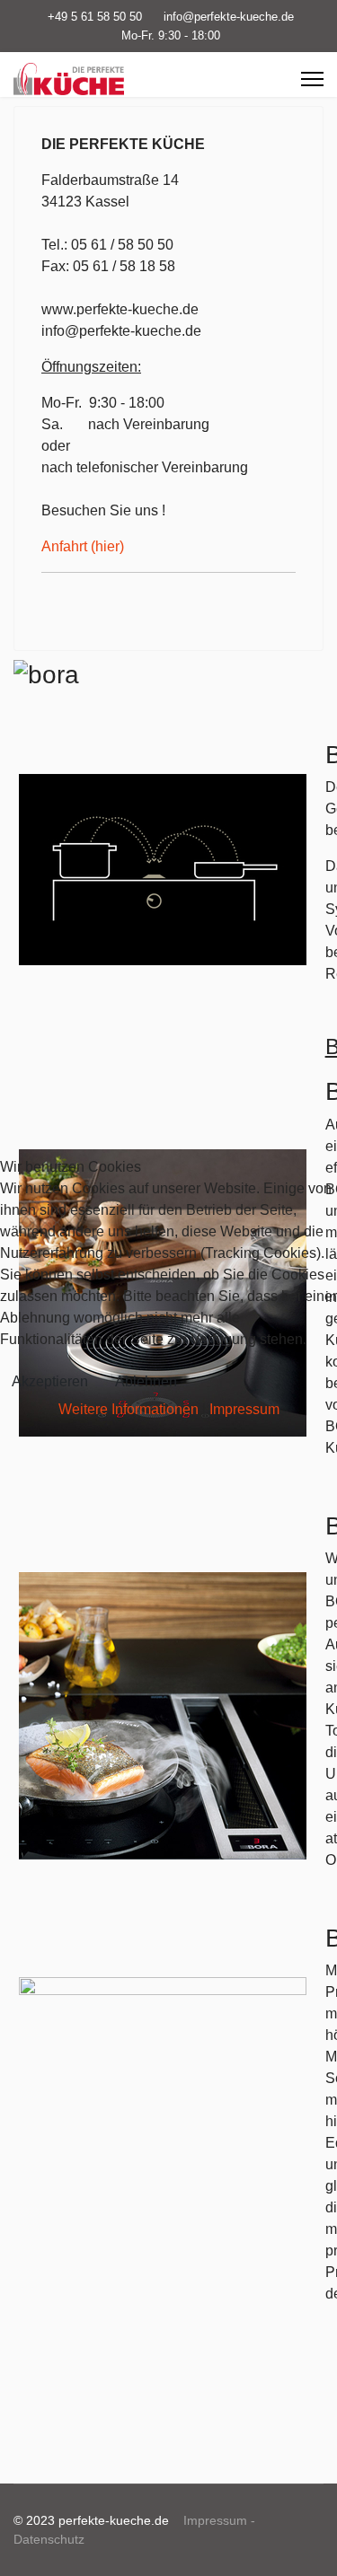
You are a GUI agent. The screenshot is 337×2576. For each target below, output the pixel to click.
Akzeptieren (50, 1381)
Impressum (244, 1409)
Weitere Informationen (129, 1409)
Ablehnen (146, 1381)
